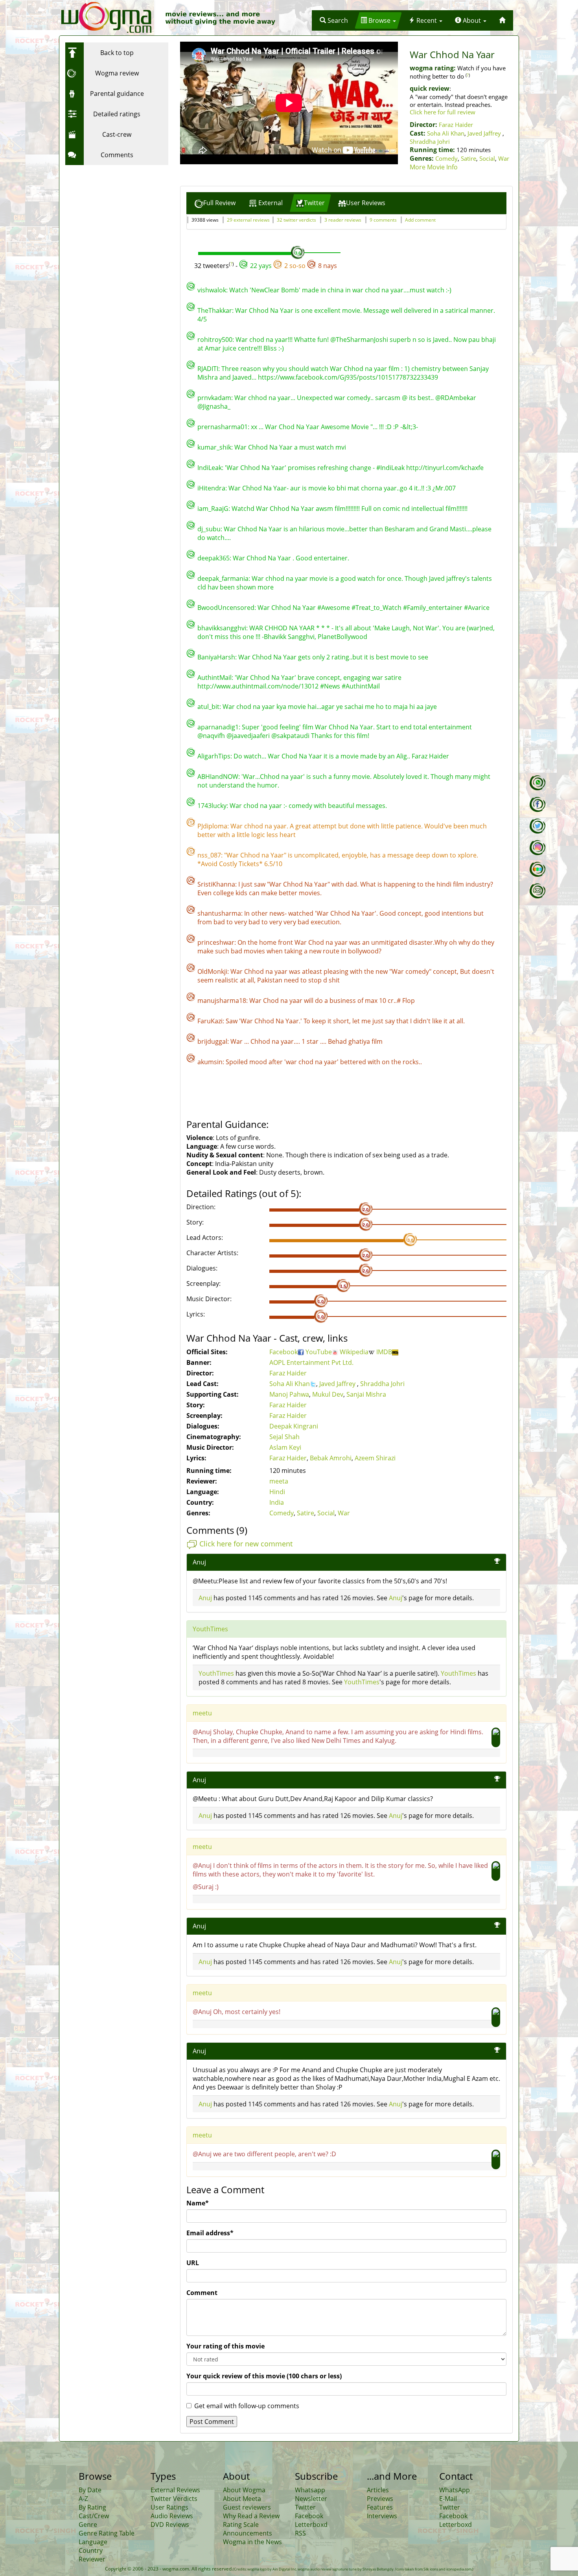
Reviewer (92, 2559)
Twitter (305, 2507)
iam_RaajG (213, 509)
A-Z (83, 2499)
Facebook (283, 1352)
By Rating (92, 2507)
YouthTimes (210, 1629)
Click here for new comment (246, 1544)
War (504, 158)
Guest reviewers (247, 2507)
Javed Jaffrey (485, 133)
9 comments (383, 220)
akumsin (210, 1062)
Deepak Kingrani (294, 1426)
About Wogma (244, 2490)
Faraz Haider (456, 125)
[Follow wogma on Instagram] (538, 848)
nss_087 (209, 855)
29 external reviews (248, 220)
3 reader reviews (343, 220)
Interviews (382, 2516)
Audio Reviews (172, 2516)
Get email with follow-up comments (247, 2406)
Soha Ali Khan (446, 133)
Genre (88, 2525)
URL (193, 2263)
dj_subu (209, 529)
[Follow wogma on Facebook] (538, 804)
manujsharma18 (222, 1001)
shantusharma (219, 913)
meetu (202, 1713)
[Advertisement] (114, 218)
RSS (300, 2533)
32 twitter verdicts (296, 220)
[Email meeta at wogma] (538, 891)
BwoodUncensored (226, 608)
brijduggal (212, 1041)
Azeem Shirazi (375, 1458)
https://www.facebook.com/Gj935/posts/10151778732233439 (348, 377)
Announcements (248, 2533)
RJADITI (208, 369)
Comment (202, 2293)
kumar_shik (214, 447)
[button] (334, 20)
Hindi (277, 1492)
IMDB (384, 1352)
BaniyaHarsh (216, 657)
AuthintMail (214, 678)
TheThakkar (215, 310)
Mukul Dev (328, 1394)
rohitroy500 (215, 340)
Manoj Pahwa (289, 1394)
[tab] (215, 203)
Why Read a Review (251, 2516)
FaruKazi (210, 1021)
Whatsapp (310, 2490)
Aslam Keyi (285, 1447)
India (277, 1502)
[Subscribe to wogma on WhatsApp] (538, 783)
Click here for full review (443, 112)
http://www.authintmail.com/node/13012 (258, 686)
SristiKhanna (216, 884)
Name (198, 2203)
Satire (468, 158)
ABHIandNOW (218, 777)
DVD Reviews (170, 2525)
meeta (279, 1481)
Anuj (205, 1598)
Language (93, 2542)
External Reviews (175, 2490)
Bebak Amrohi (331, 1458)
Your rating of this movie (225, 2346)
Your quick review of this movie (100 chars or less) (264, 2376)
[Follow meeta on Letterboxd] (538, 869)
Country (91, 2550)
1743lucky (212, 806)
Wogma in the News (252, 2542)
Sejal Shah (284, 1437)
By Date (90, 2490)
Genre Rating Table (107, 2533)
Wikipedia (354, 1352)
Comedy (446, 158)
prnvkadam (214, 398)
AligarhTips (214, 756)
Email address (210, 2233)
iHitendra (211, 488)
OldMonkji (212, 971)
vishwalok (212, 290)
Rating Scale (241, 2525)
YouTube (319, 1352)
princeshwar (216, 942)
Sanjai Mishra (366, 1394)
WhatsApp (455, 2490)
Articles (378, 2490)
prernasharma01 (223, 427)
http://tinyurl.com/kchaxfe (445, 468)
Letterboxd (311, 2525)
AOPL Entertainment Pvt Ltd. (311, 1362)
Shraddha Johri (430, 141)
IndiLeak (210, 468)
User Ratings (169, 2507)
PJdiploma (212, 826)
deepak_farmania (223, 578)
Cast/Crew (94, 2516)
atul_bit (208, 707)
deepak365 (214, 558)
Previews (380, 2499)
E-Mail (448, 2499)
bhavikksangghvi (222, 628)
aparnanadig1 (218, 727)
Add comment (420, 220)
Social (487, 158)
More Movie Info (434, 167)
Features (380, 2507)
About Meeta (242, 2499)
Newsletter (311, 2499)
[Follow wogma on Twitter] (538, 826)
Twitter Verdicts (174, 2499)
